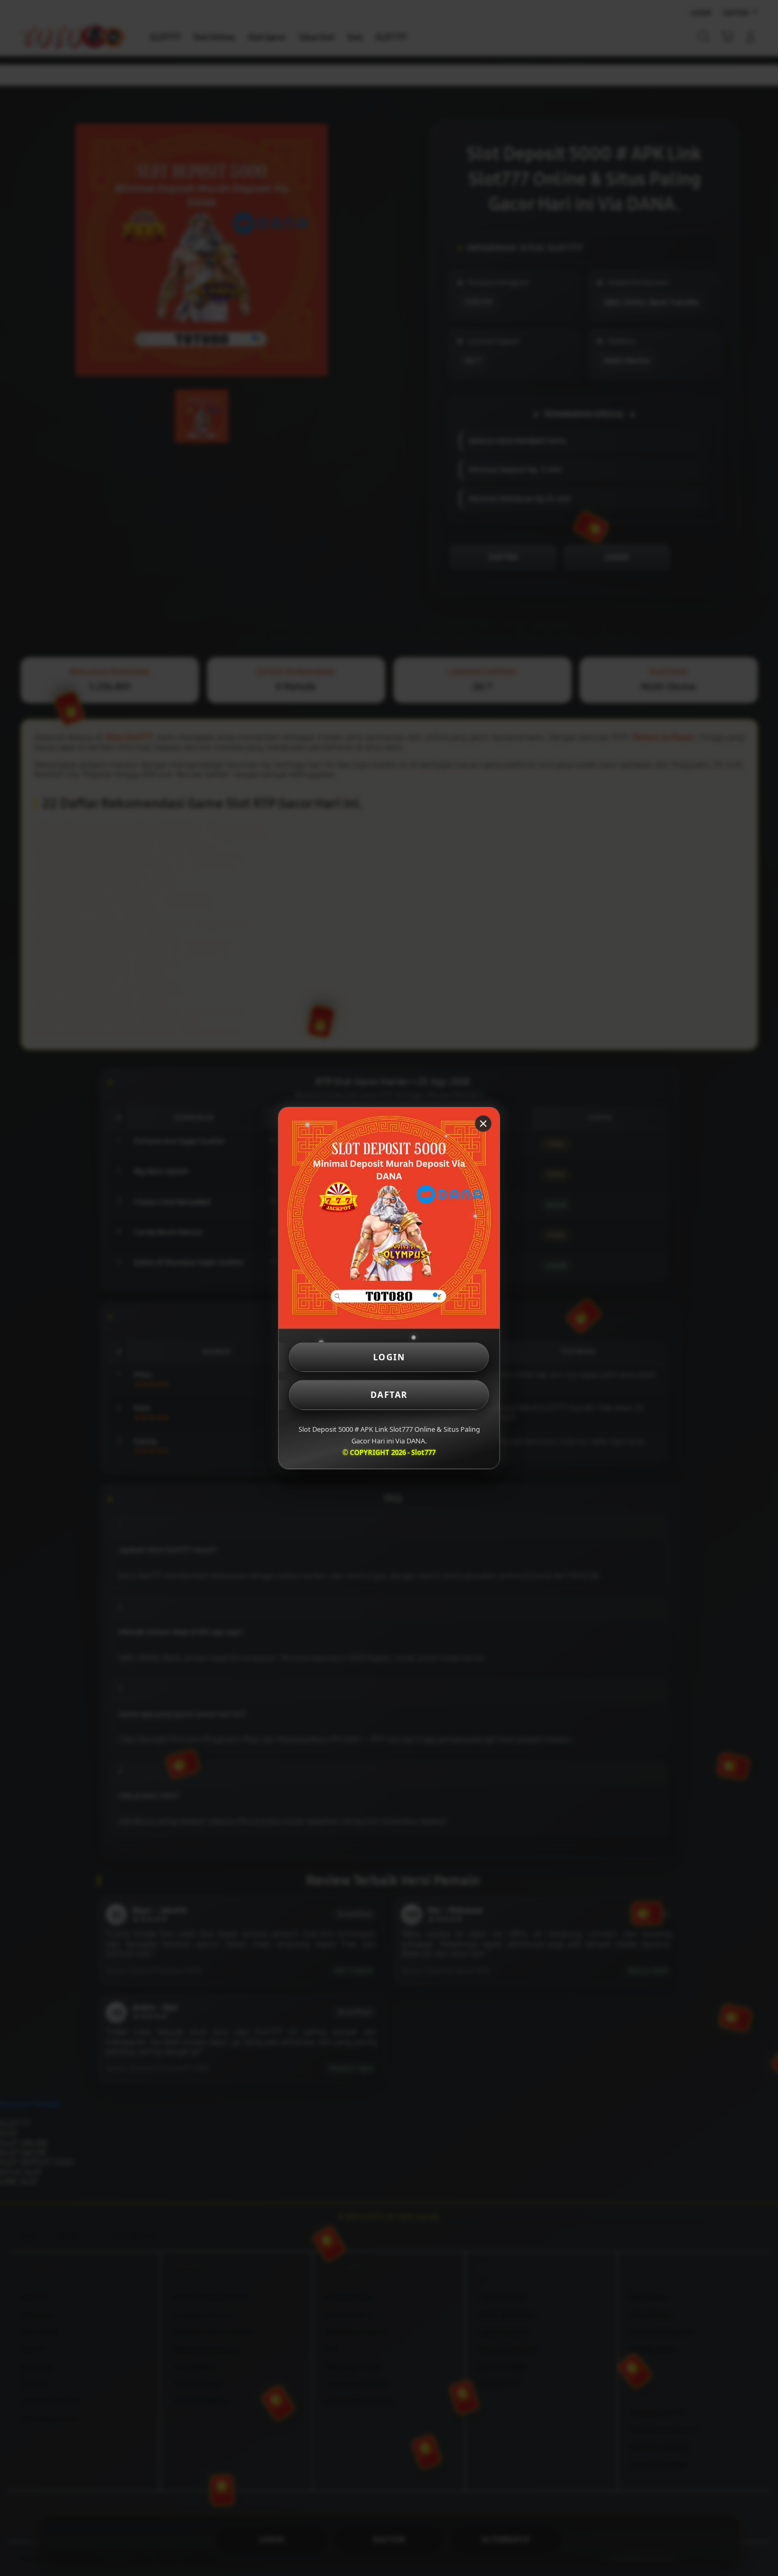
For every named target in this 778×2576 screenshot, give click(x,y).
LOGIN (389, 1357)
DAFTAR (389, 1395)
